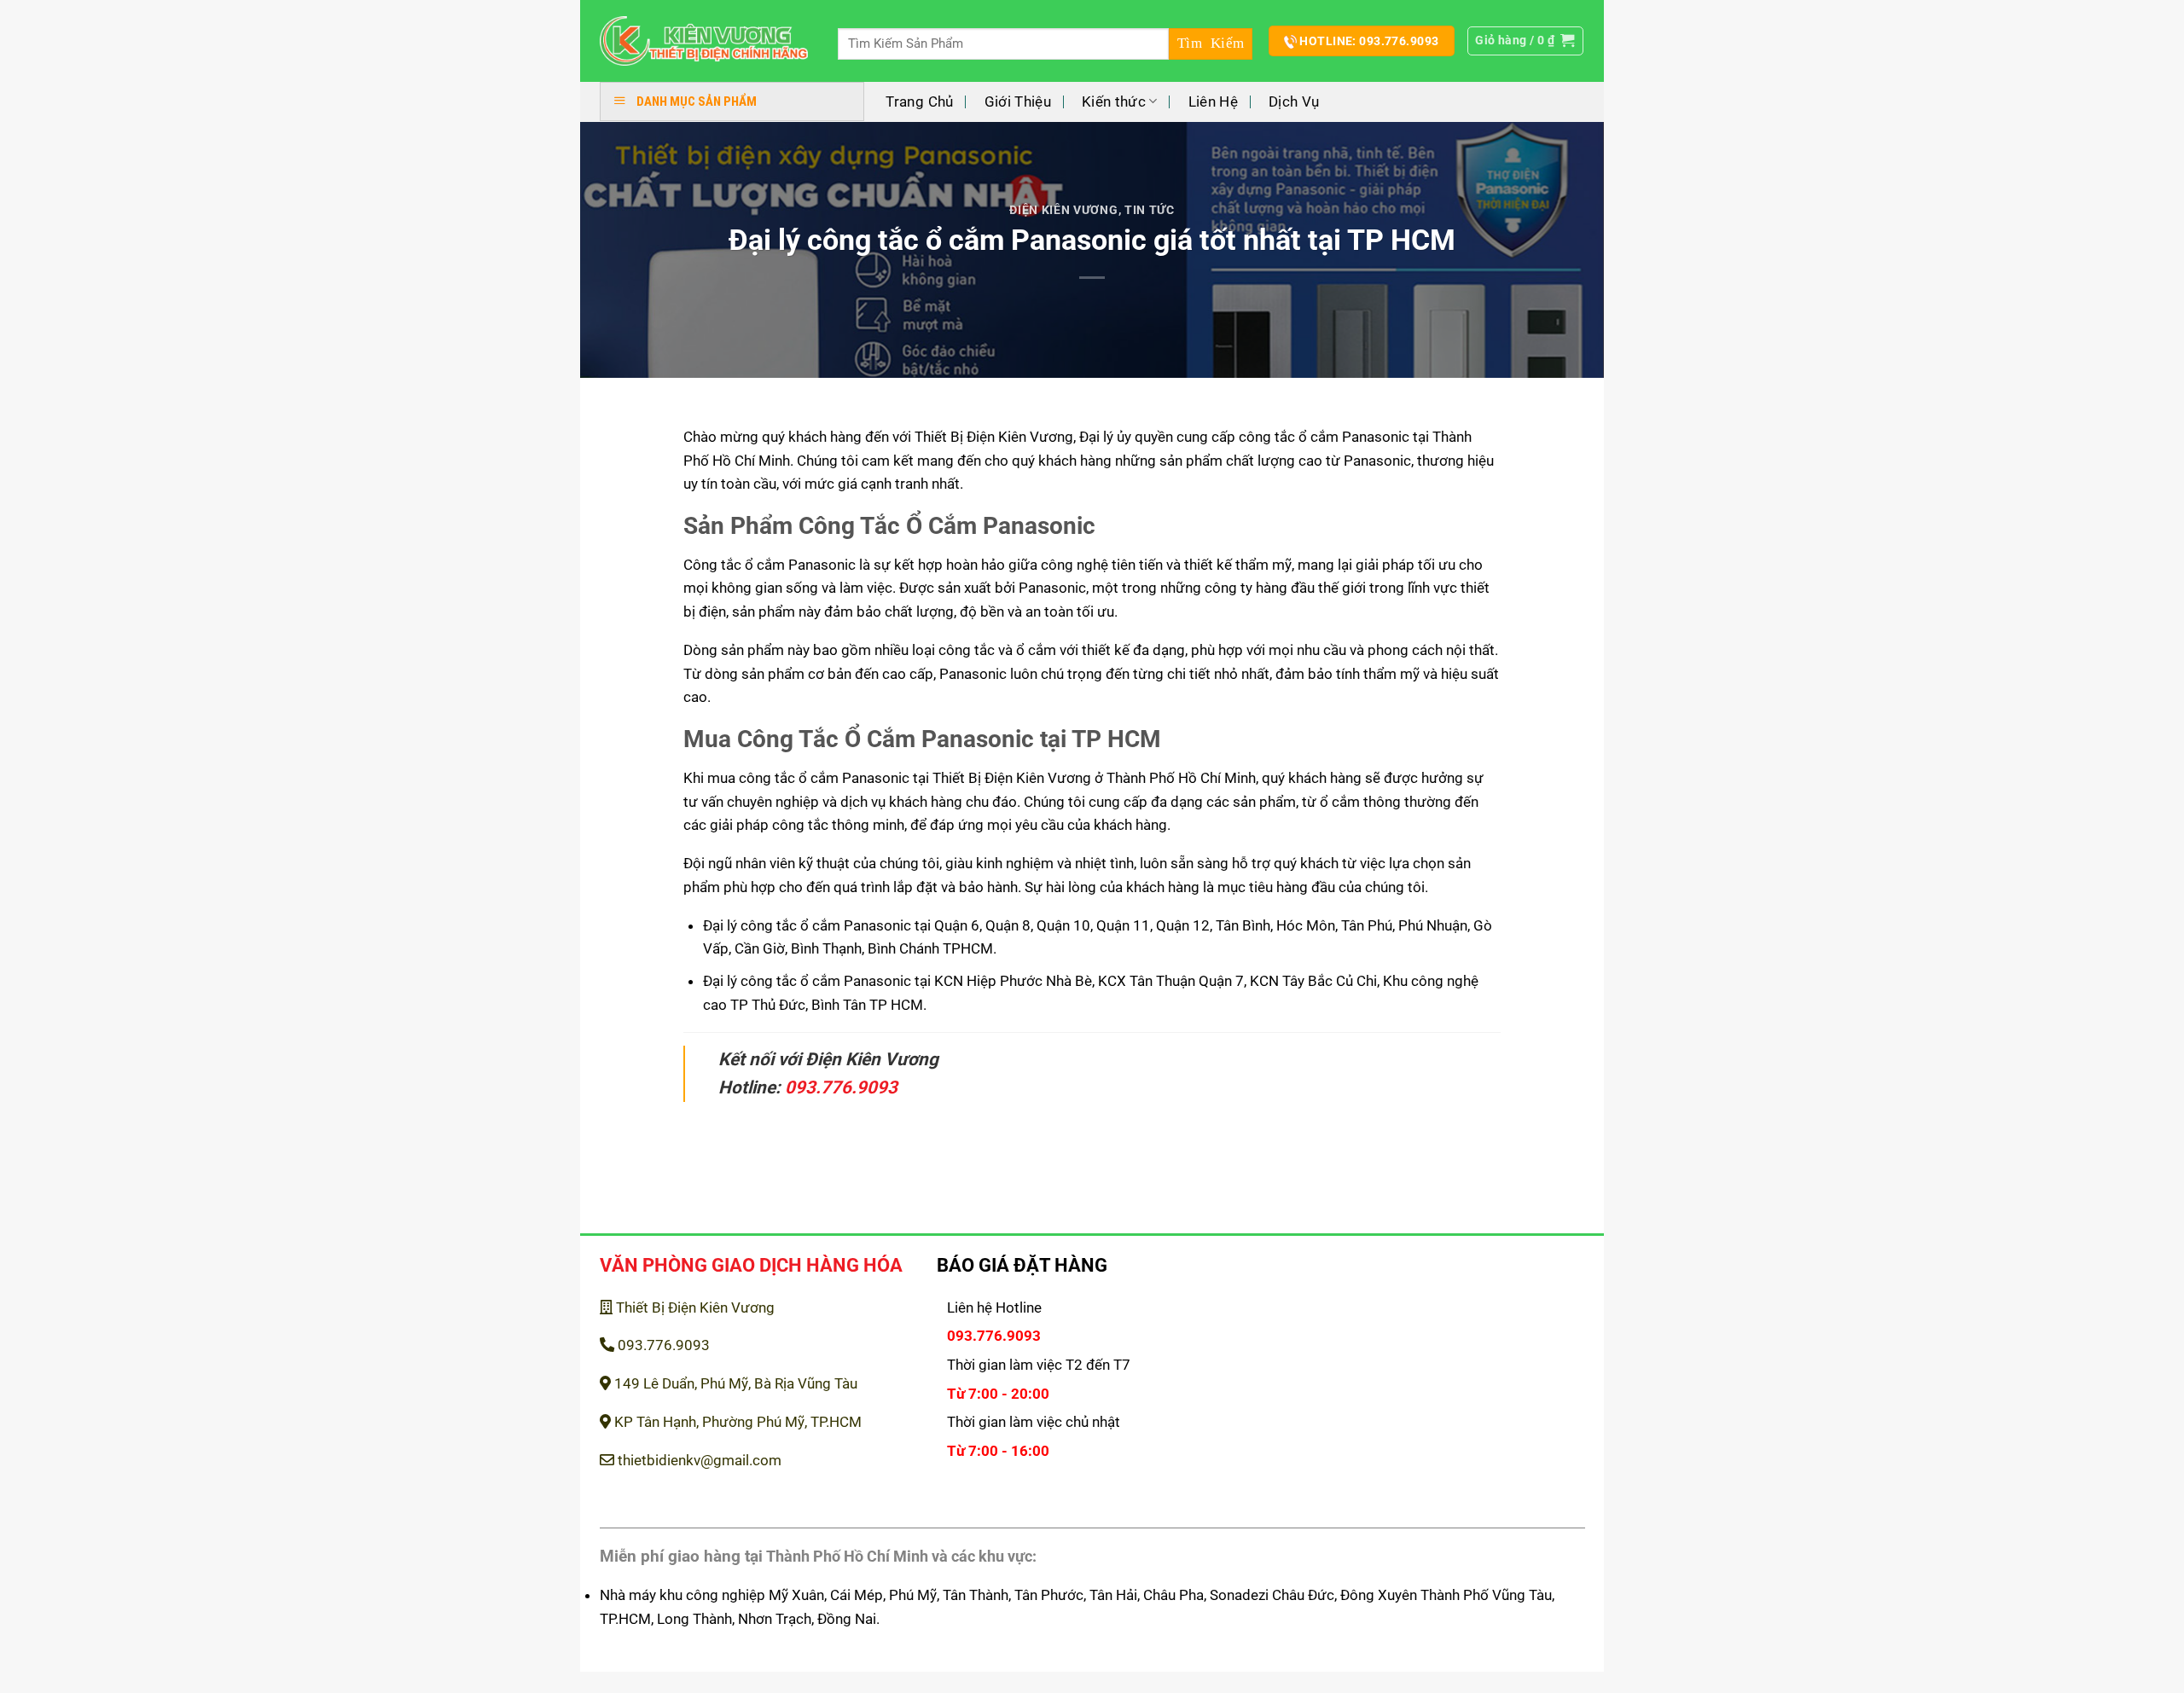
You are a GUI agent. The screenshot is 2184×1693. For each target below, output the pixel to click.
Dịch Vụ (1294, 101)
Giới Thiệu (1018, 101)
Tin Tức (1150, 210)
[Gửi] (1211, 44)
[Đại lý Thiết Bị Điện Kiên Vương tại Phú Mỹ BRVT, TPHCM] (704, 41)
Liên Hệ (1213, 101)
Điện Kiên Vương (1063, 210)
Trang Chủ (919, 101)
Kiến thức (1114, 101)
